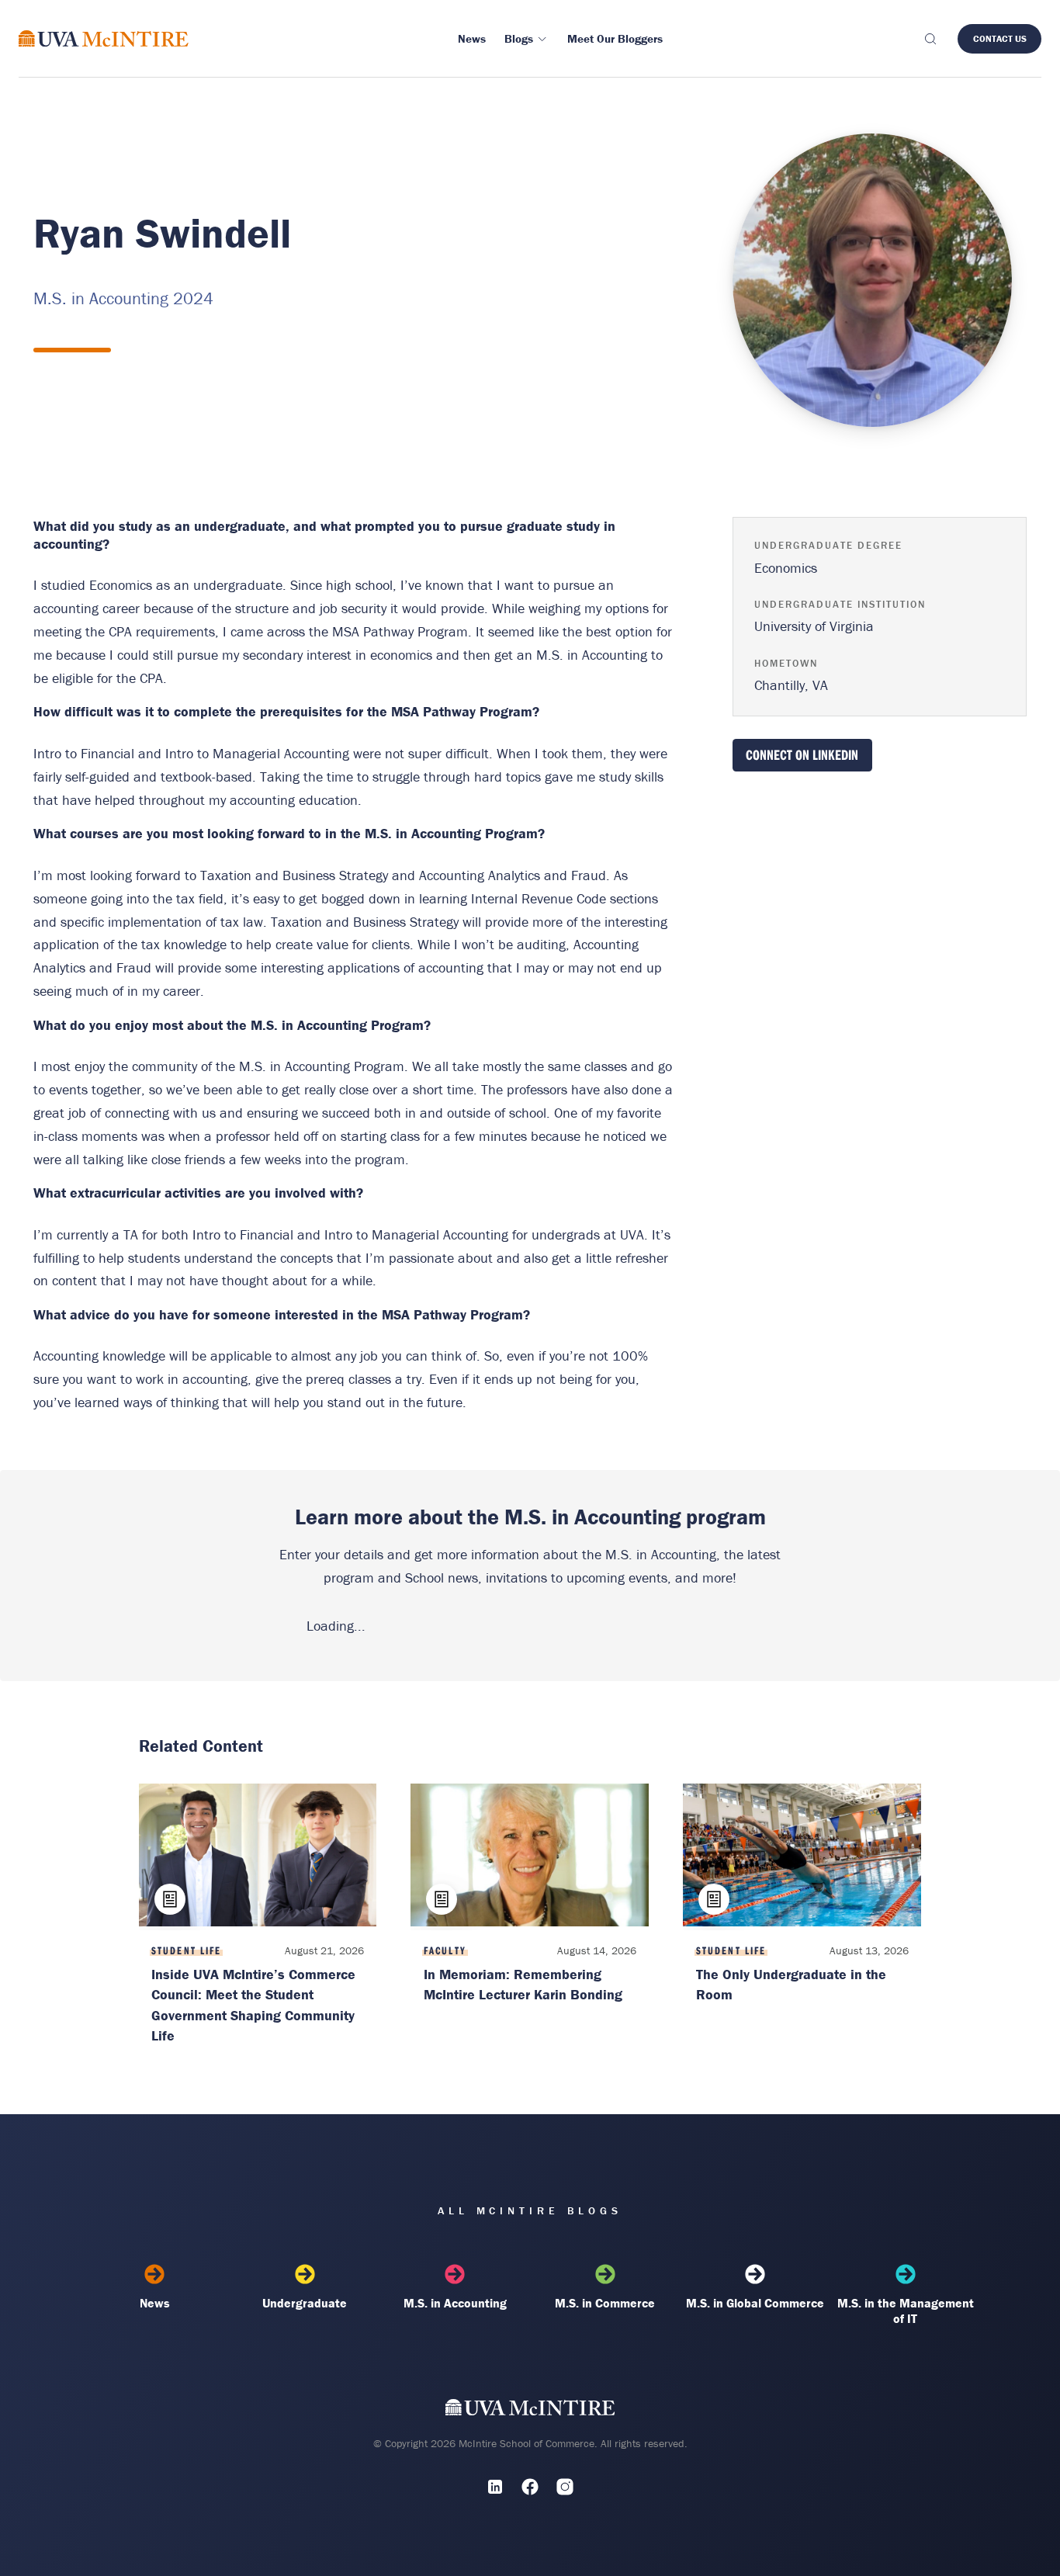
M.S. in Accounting (455, 2303)
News (155, 2303)
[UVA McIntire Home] (530, 2410)
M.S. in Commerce (605, 2303)
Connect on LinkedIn (802, 755)
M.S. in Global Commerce (755, 2303)
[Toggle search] (930, 39)
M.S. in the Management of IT (906, 2311)
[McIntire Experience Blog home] (104, 38)
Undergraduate (305, 2303)
